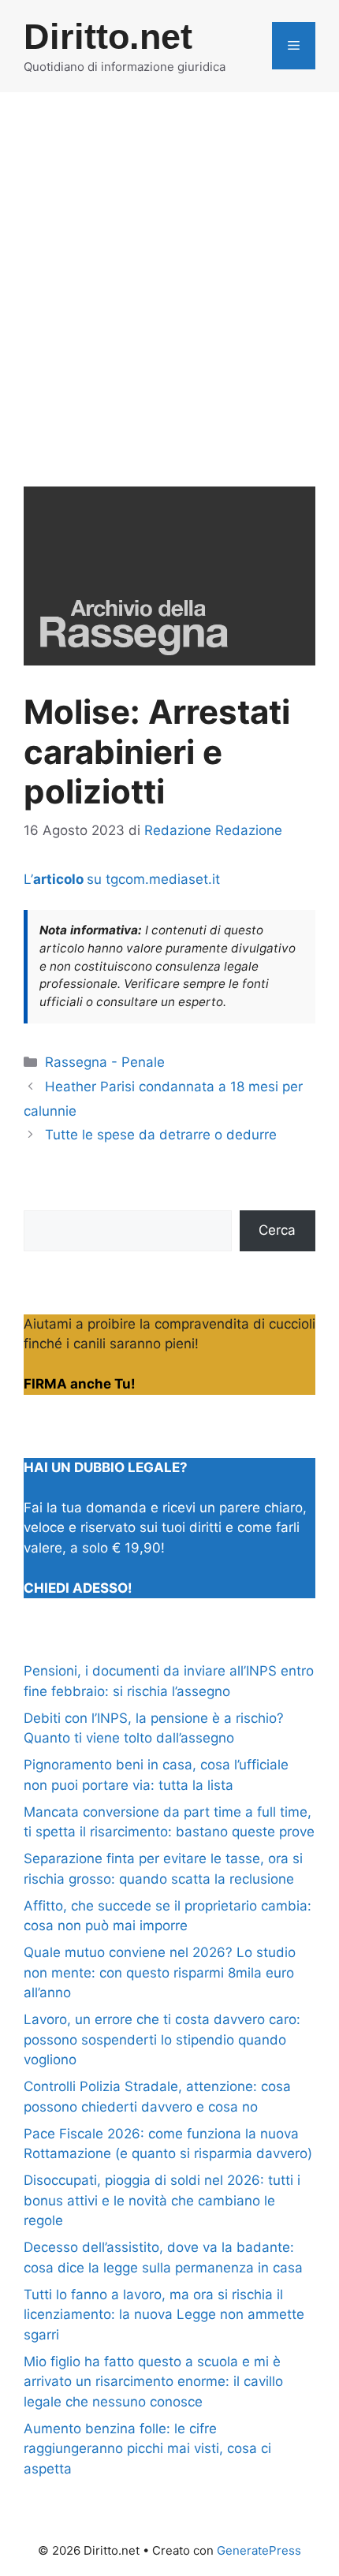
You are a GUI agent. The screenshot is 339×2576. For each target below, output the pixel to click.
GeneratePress (259, 2550)
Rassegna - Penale (105, 1062)
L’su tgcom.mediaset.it (122, 879)
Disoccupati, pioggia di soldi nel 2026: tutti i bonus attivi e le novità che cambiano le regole (162, 2200)
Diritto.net (108, 37)
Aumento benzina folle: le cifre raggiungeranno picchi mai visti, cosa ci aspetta (147, 2449)
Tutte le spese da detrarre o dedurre (161, 1135)
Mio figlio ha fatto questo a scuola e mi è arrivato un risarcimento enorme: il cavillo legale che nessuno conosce (153, 2382)
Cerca (277, 1230)
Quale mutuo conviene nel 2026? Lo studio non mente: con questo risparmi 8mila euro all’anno (160, 1972)
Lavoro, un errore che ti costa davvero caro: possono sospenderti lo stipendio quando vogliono (162, 2039)
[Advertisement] (169, 270)
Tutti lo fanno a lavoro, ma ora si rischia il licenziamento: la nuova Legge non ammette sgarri (164, 2315)
